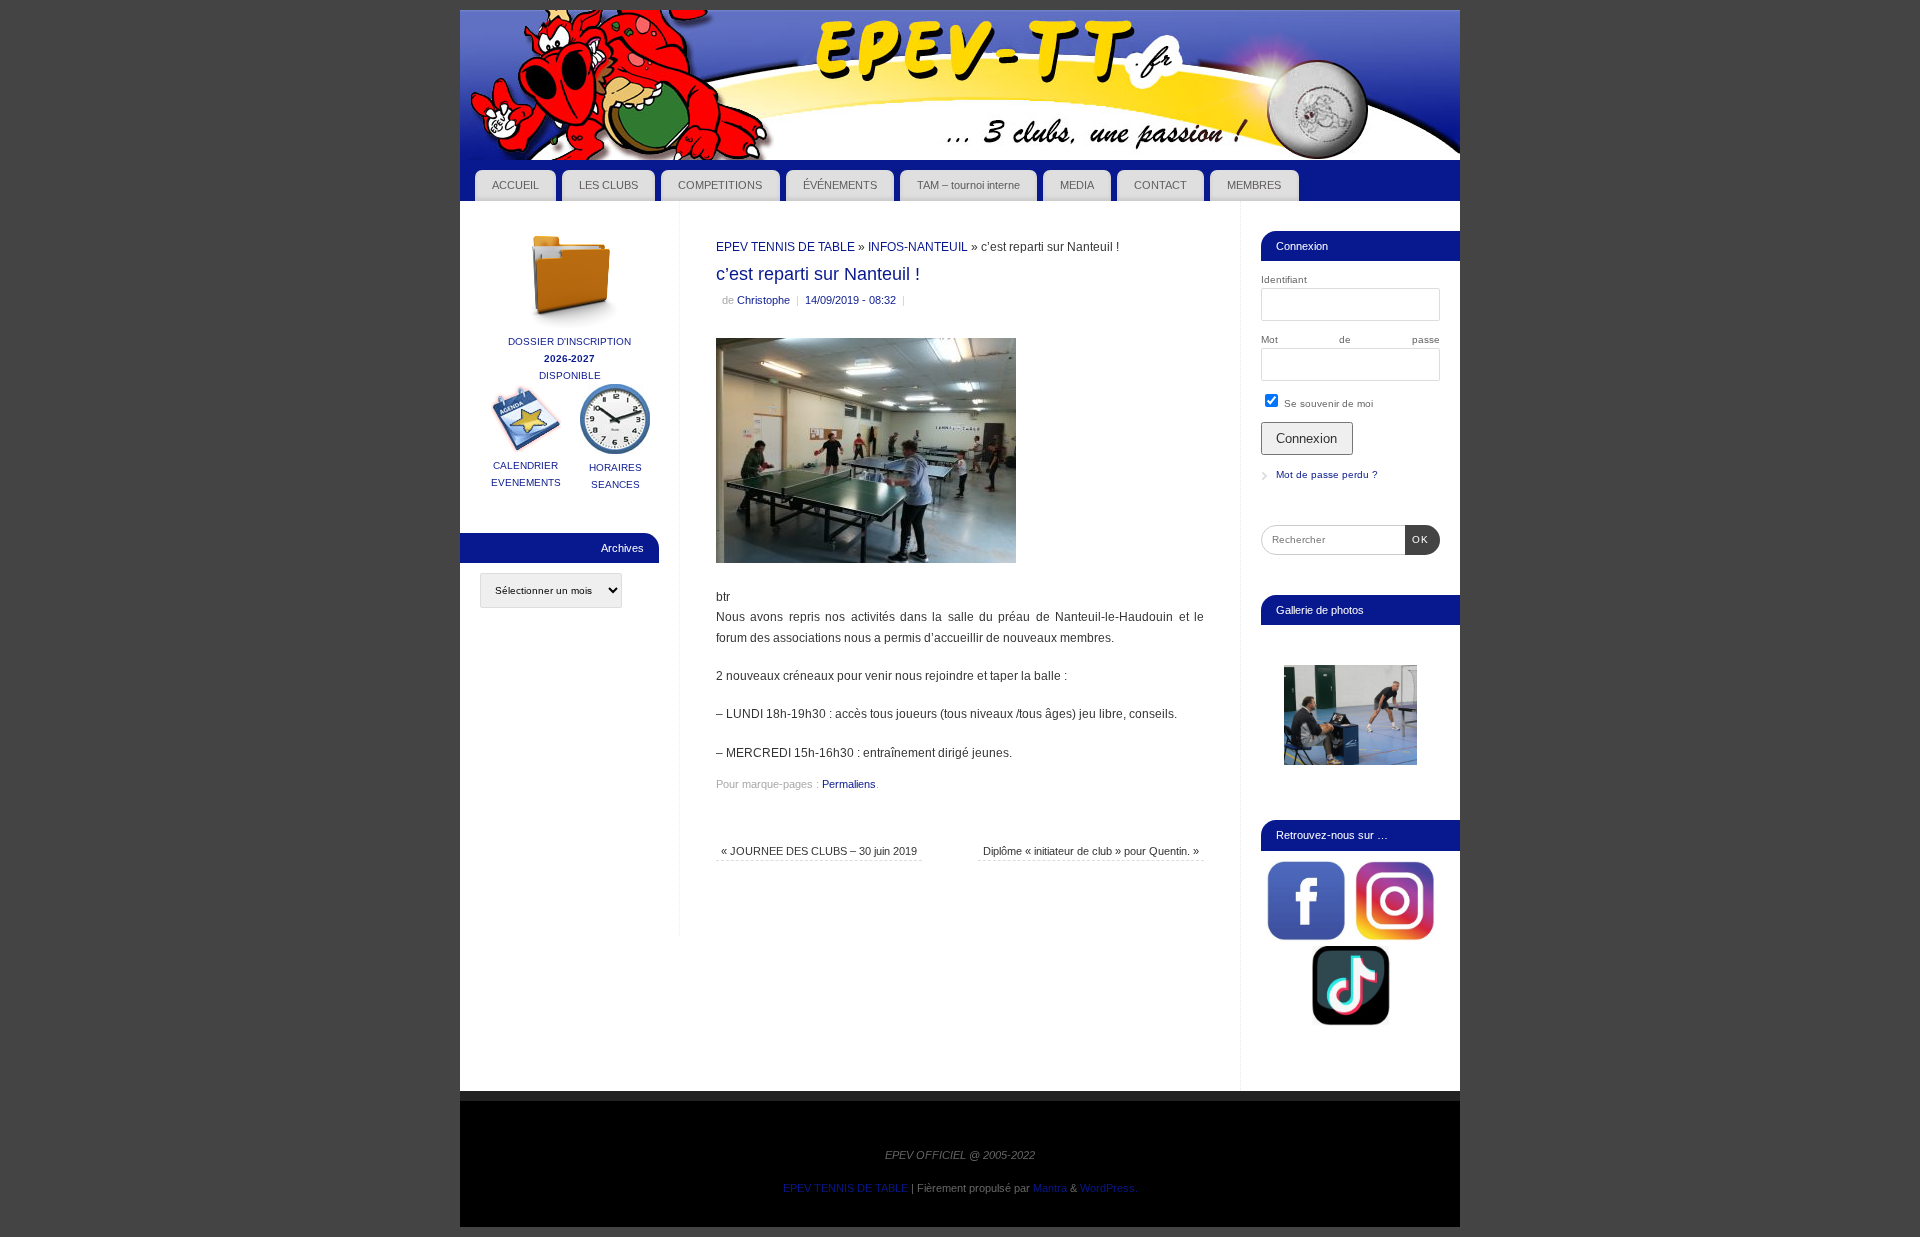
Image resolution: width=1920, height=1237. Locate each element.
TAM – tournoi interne (968, 185)
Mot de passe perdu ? (1327, 474)
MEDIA (1077, 185)
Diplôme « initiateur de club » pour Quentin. (1091, 851)
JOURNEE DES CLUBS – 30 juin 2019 (819, 851)
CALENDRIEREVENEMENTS (526, 474)
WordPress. (1109, 1188)
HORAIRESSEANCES (615, 476)
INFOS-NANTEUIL (918, 247)
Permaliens (849, 784)
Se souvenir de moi (1327, 403)
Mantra (1050, 1188)
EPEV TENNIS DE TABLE (785, 247)
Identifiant (1284, 279)
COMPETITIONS (720, 185)
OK (1417, 539)
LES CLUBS (608, 185)
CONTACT (1160, 185)
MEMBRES (1254, 185)
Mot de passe (1350, 339)
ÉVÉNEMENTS (840, 185)
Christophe (763, 300)
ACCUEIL (515, 185)
